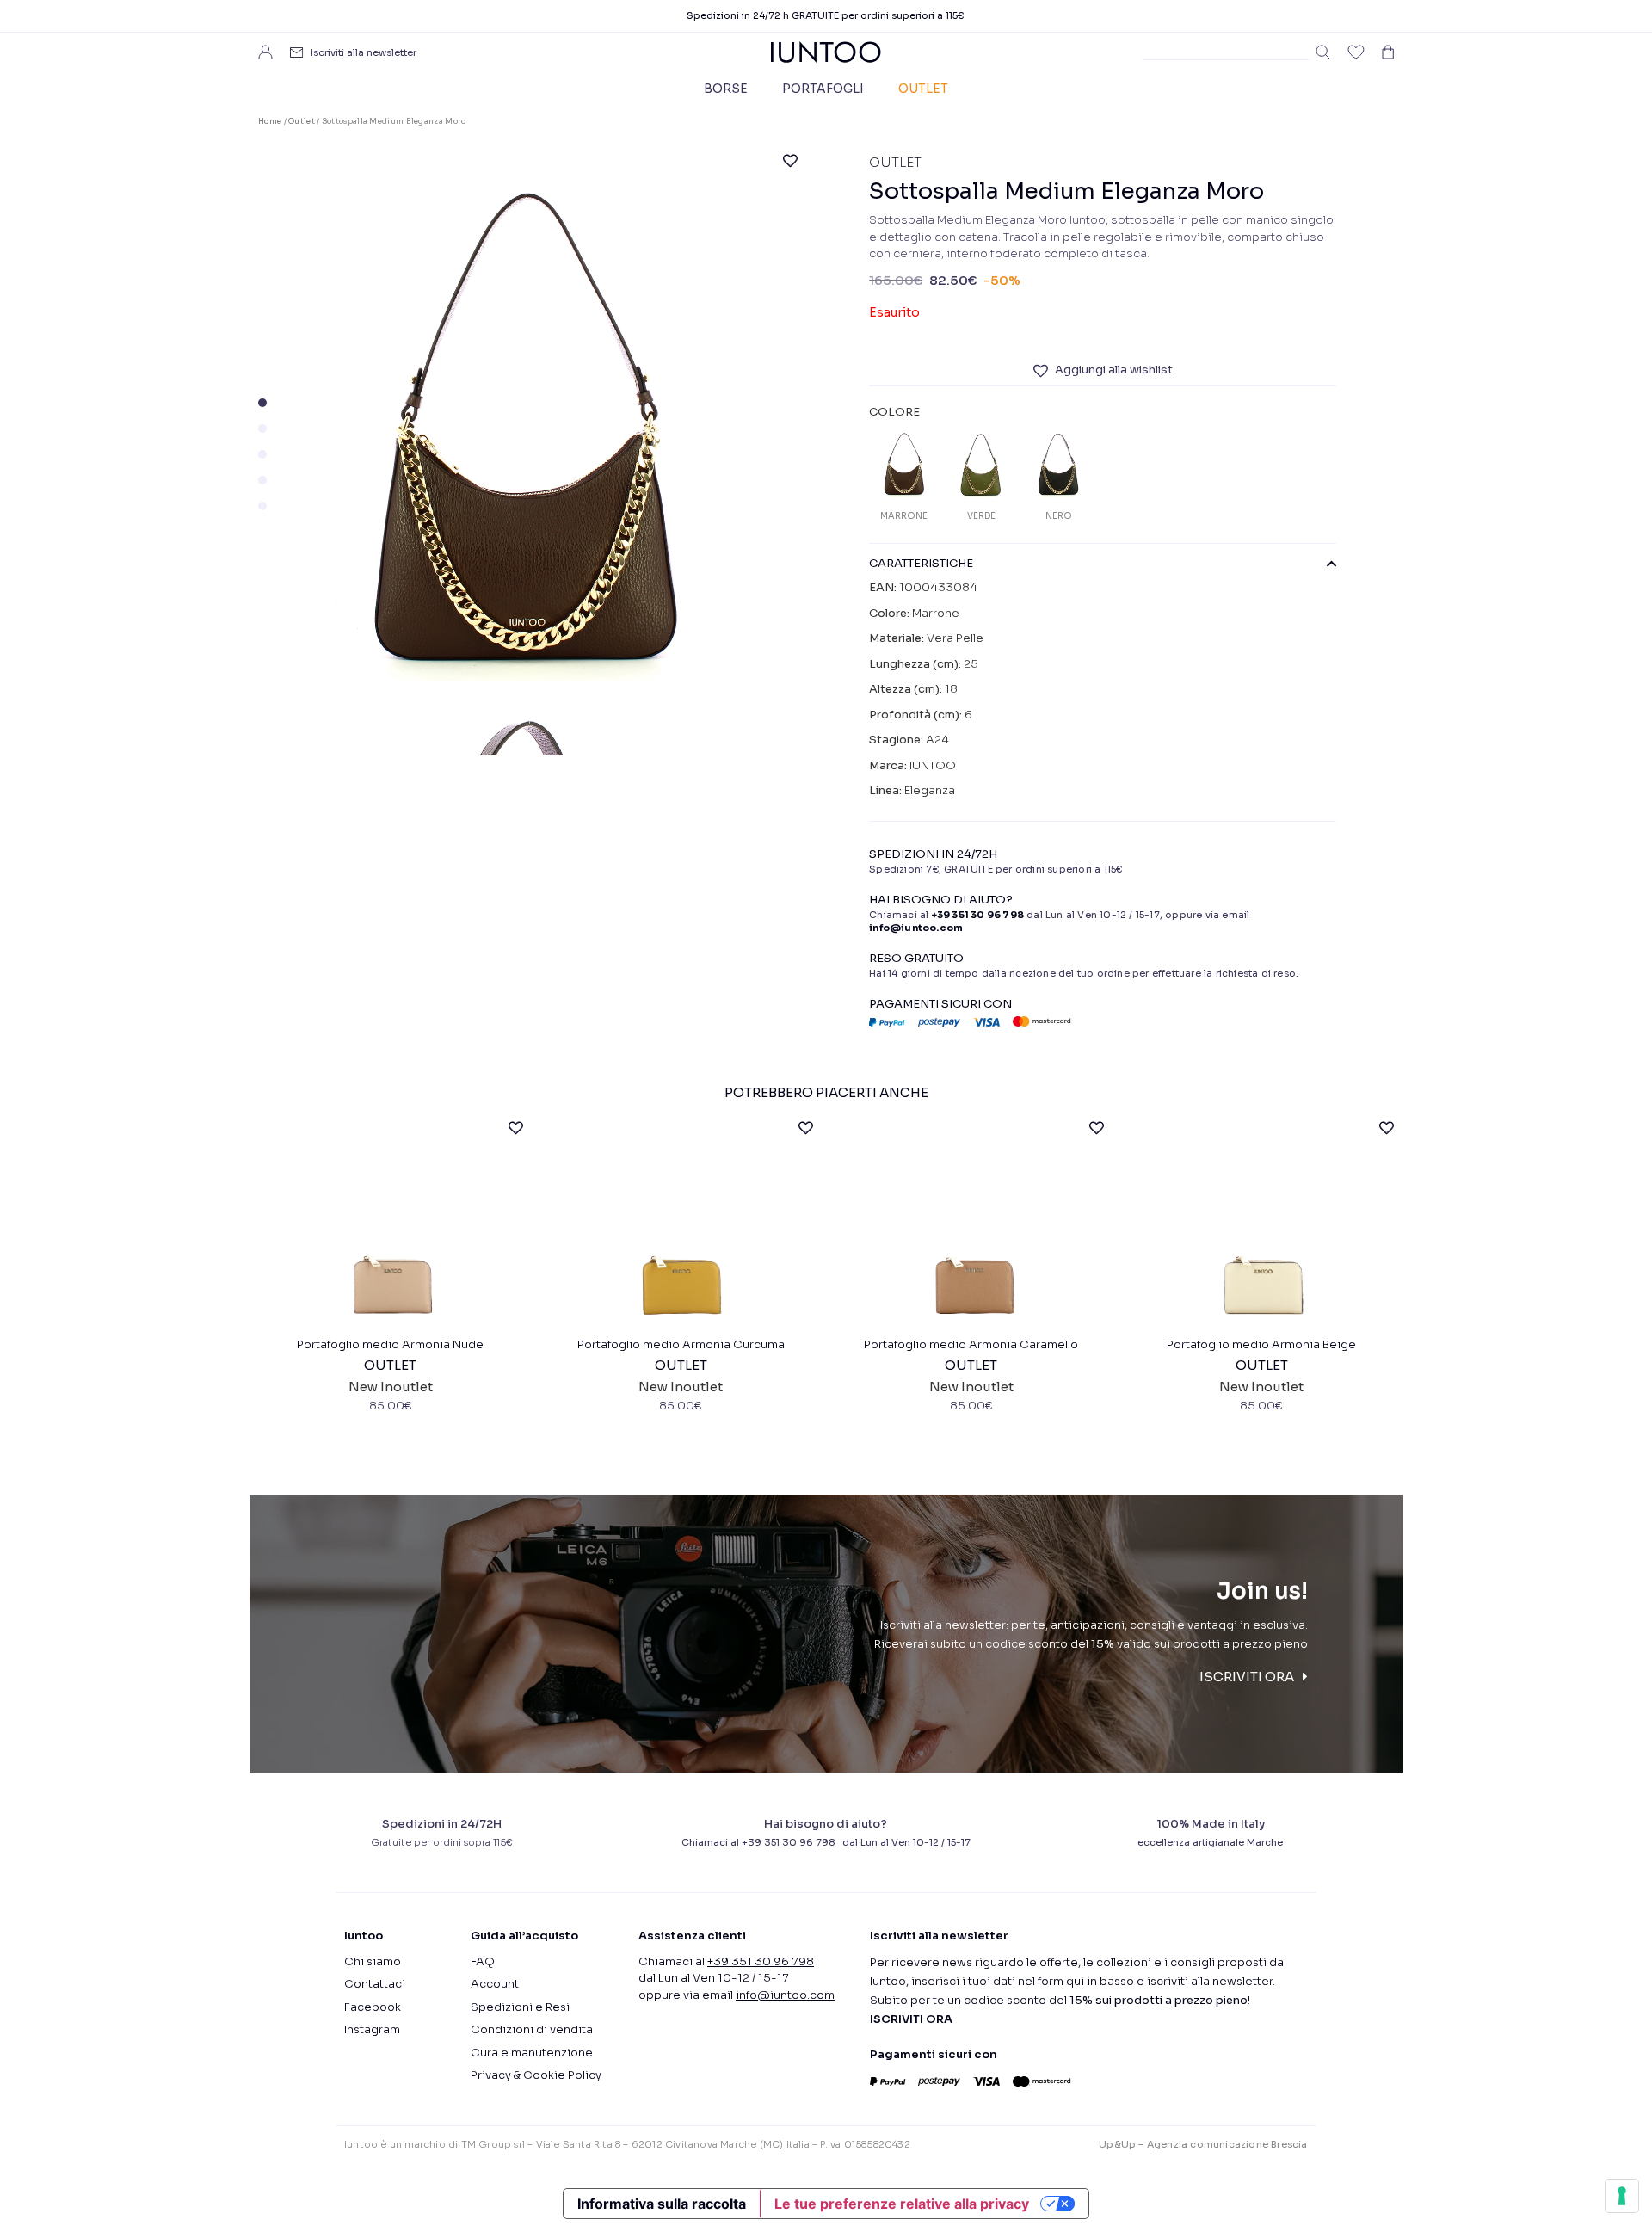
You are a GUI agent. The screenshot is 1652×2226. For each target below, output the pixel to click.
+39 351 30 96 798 (978, 915)
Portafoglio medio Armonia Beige (1261, 1344)
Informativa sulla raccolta (662, 2204)
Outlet (923, 89)
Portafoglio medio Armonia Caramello (971, 1344)
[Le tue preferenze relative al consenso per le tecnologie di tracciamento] (1622, 2196)
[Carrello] (1388, 52)
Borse (726, 89)
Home (270, 121)
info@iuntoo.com (785, 1995)
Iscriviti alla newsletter (364, 52)
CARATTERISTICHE (921, 564)
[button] (262, 403)
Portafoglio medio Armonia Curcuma (681, 1344)
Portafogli (823, 89)
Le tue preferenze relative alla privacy (902, 2204)
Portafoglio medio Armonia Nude (390, 1344)
